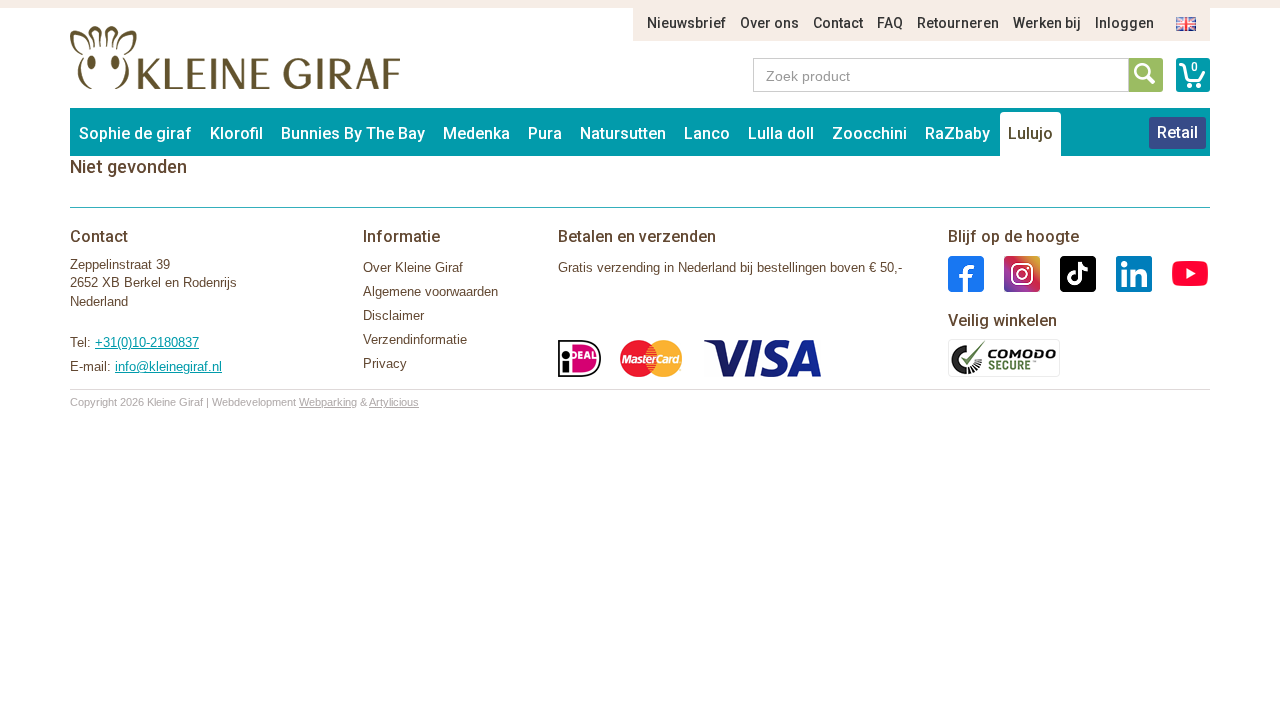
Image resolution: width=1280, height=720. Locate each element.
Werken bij (1047, 23)
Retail (1177, 132)
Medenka (476, 133)
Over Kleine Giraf (413, 267)
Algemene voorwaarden (430, 291)
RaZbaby (957, 133)
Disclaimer (393, 315)
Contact (838, 23)
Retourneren (958, 23)
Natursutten (623, 133)
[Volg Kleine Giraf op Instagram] (1012, 272)
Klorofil (236, 133)
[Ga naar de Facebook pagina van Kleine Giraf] (966, 272)
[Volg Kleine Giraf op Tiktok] (1068, 272)
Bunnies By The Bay (353, 133)
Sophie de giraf (135, 133)
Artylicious (394, 402)
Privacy (385, 363)
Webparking (328, 402)
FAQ (890, 23)
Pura (545, 133)
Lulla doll (781, 133)
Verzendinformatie (415, 339)
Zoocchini (869, 133)
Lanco (707, 133)
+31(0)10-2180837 (147, 342)
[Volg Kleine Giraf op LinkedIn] (1124, 272)
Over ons (769, 23)
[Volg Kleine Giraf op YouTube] (1180, 272)
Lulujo (1030, 133)
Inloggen (1124, 23)
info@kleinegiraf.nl (168, 366)
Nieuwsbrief (686, 23)
